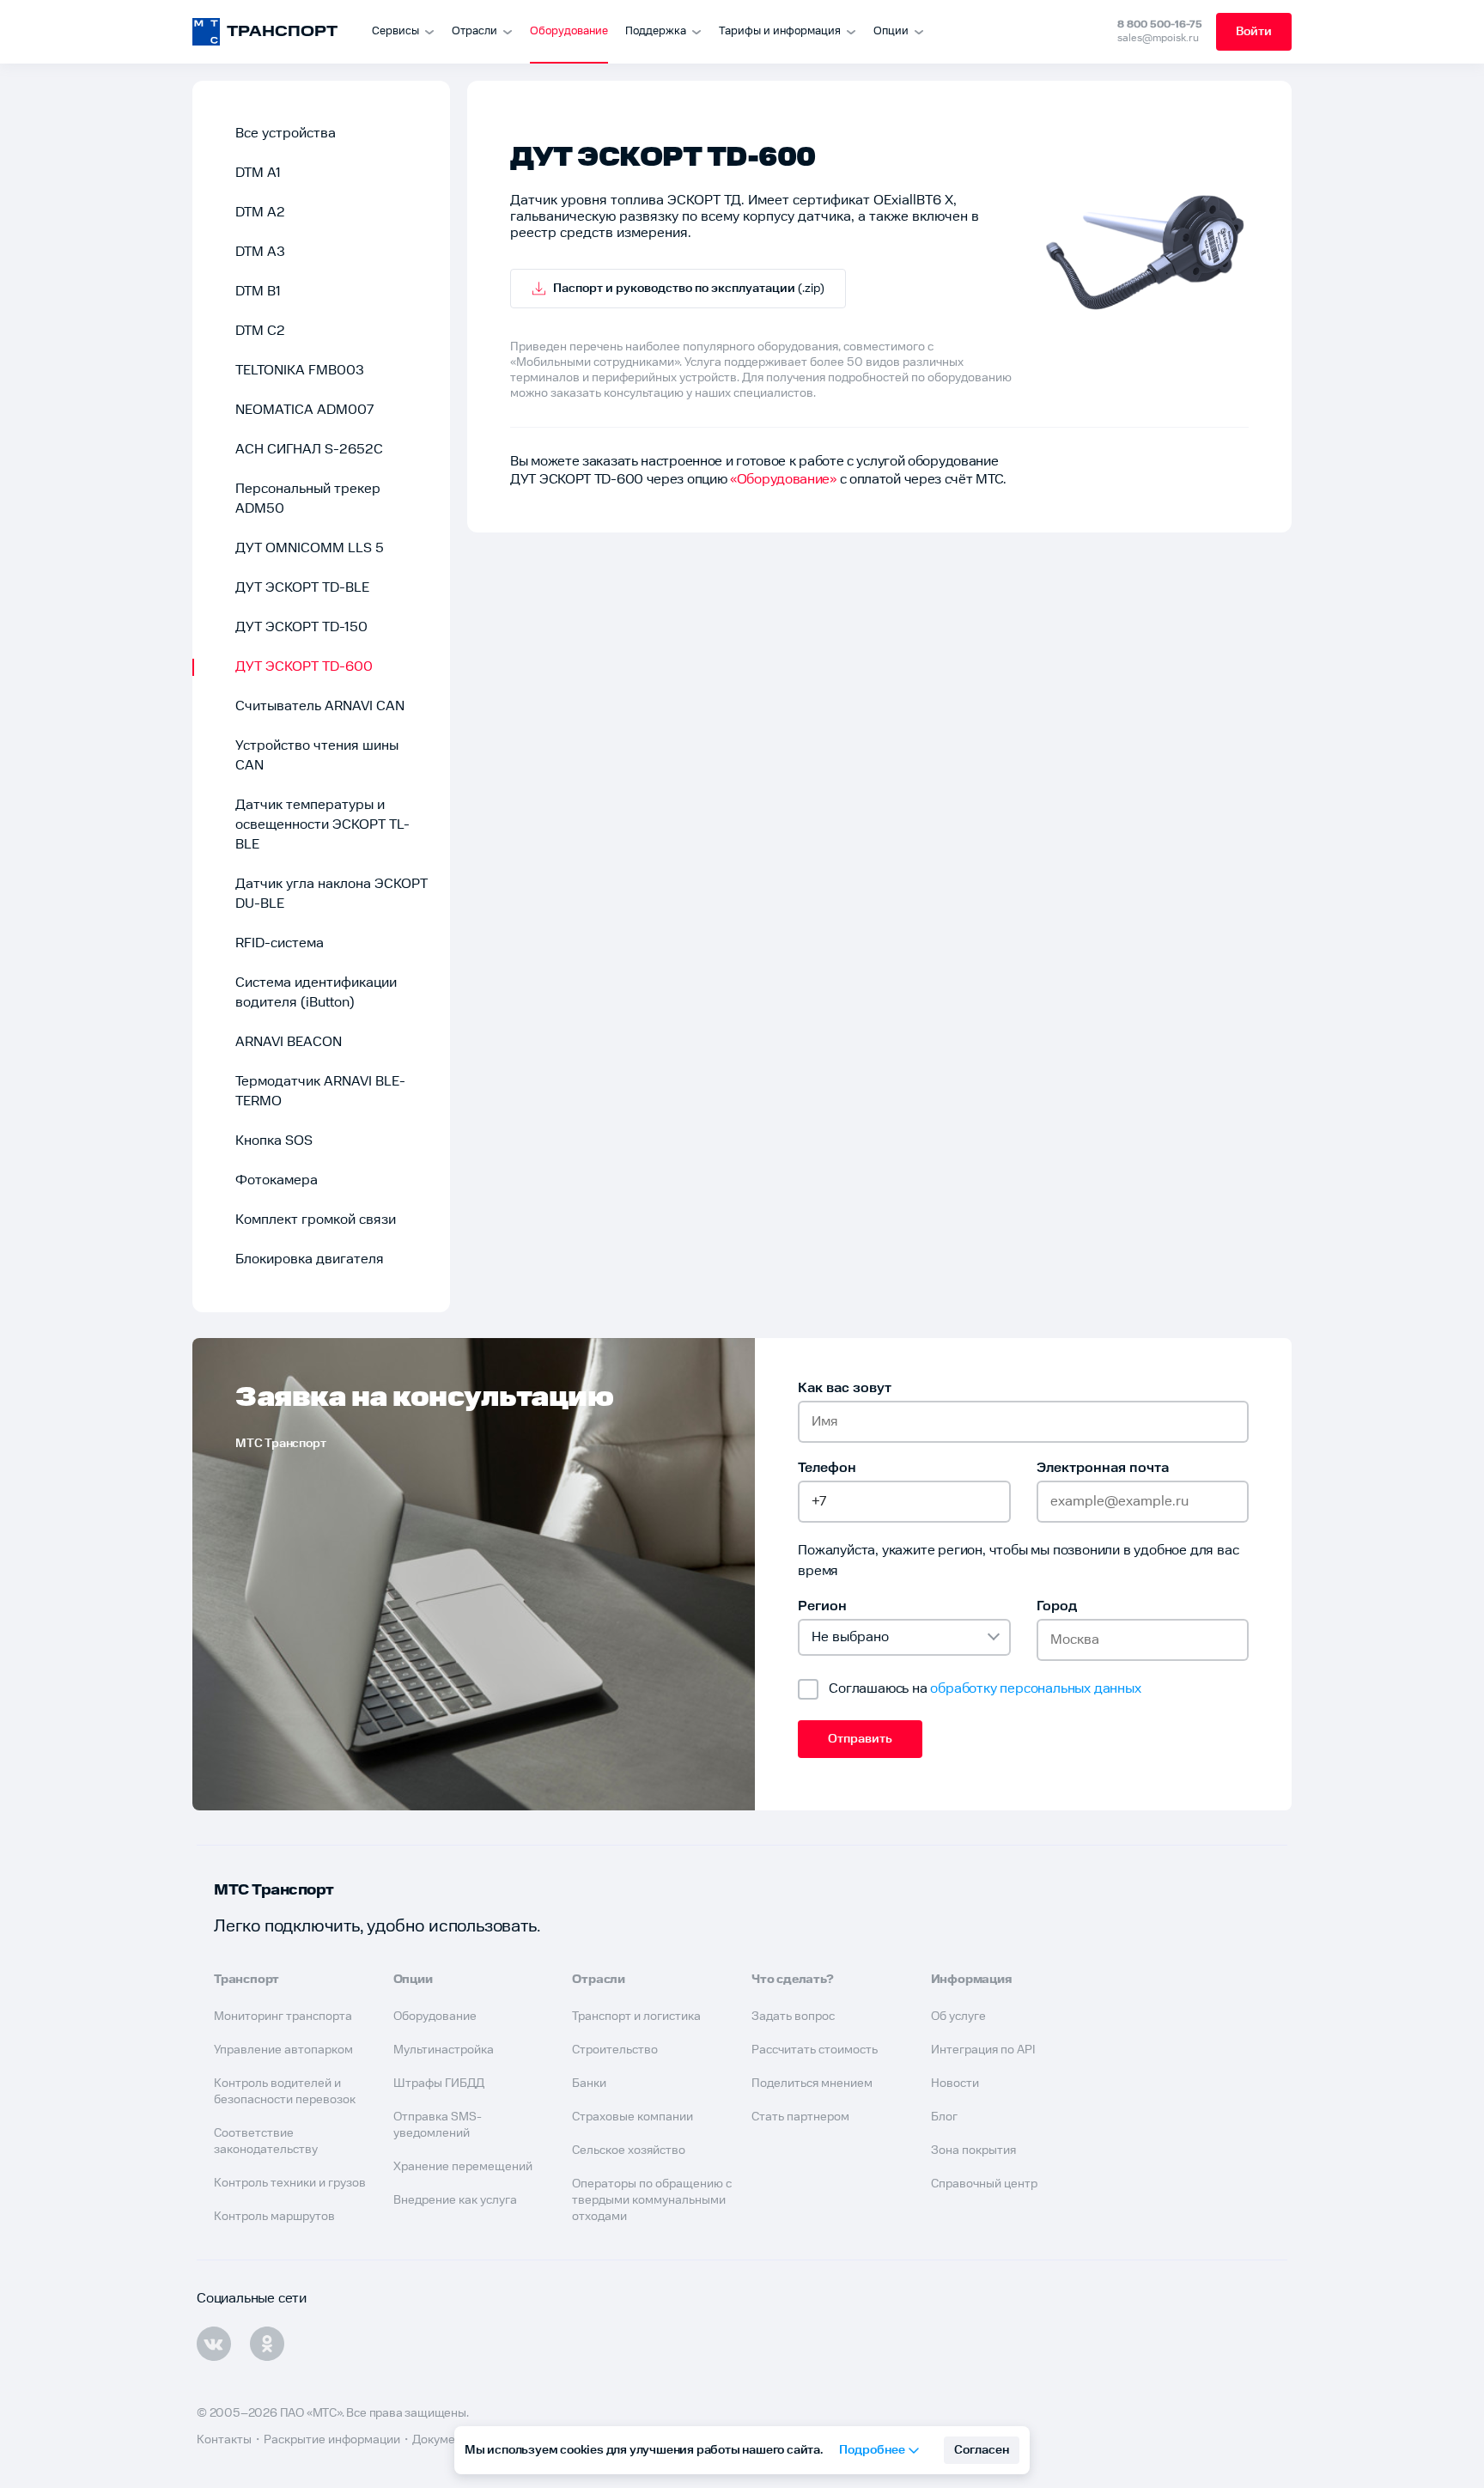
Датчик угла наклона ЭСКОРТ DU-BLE (331, 894)
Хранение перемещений (463, 2167)
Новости (955, 2083)
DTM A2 (260, 213)
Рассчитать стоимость (815, 2050)
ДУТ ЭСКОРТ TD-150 (301, 627)
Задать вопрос (793, 2017)
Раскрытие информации (332, 2440)
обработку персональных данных (1035, 1689)
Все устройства (286, 134)
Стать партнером (800, 2117)
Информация (972, 1980)
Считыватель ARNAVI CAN (320, 706)
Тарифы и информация (780, 31)
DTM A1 (258, 173)
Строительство (615, 2050)
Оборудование (569, 31)
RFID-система (280, 943)
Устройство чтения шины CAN (317, 756)
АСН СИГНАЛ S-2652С (309, 450)
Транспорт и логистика (636, 2017)
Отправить (860, 1739)
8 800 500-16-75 (1160, 24)
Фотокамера (277, 1180)
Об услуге (958, 2017)
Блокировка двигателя (310, 1259)
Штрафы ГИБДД (439, 2083)
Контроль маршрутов (274, 2217)
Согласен (982, 2450)
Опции (891, 31)
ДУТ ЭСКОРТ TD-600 (304, 667)
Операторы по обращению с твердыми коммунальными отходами (652, 2200)
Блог (944, 2117)
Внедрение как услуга (455, 2200)
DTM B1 (258, 292)
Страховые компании (633, 2117)
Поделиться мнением (812, 2083)
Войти (1254, 32)
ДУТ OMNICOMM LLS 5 (310, 548)
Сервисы (395, 31)
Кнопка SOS (274, 1141)
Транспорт (246, 1980)
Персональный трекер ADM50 (308, 499)
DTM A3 (260, 252)
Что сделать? (793, 1980)
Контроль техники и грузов (290, 2183)
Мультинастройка (444, 2050)
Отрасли (474, 31)
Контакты (224, 2440)
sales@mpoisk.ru (1158, 38)
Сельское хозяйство (629, 2150)
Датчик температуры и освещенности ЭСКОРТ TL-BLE (322, 825)
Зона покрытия (973, 2150)
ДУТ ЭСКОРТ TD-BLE (302, 588)
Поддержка (656, 31)
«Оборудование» (783, 480)
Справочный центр (984, 2184)
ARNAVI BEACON (289, 1042)
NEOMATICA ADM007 (304, 410)
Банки (589, 2083)
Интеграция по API (983, 2050)
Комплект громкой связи (316, 1220)
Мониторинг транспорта (283, 2017)
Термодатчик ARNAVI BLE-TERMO (320, 1092)
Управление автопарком (283, 2050)
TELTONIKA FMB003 (300, 371)
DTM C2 (260, 331)
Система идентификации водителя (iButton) (316, 993)
